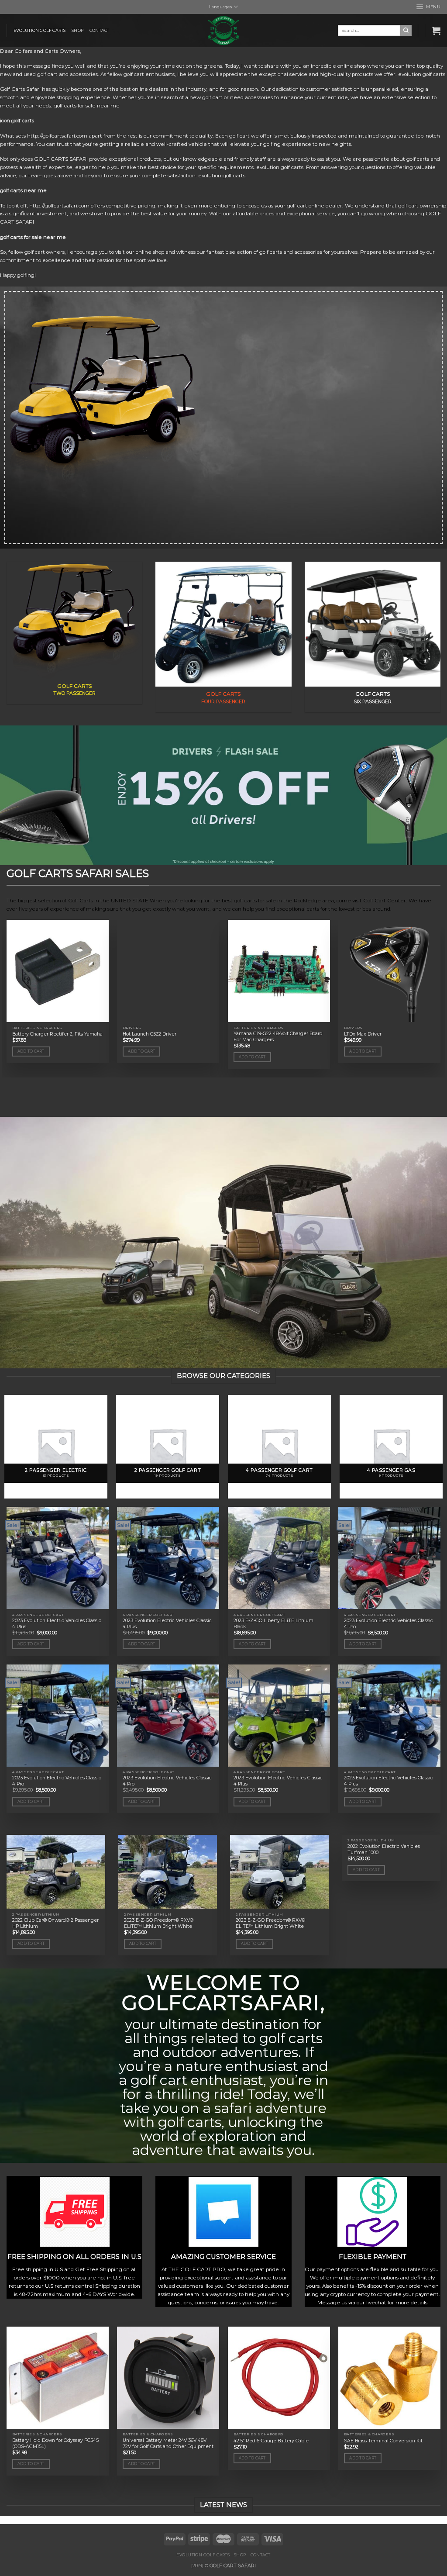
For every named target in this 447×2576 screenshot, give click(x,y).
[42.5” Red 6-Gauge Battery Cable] (279, 2378)
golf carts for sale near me (33, 237)
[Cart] (436, 31)
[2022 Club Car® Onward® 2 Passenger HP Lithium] (56, 1872)
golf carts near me (23, 190)
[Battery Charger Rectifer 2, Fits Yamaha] (58, 971)
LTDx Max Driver (363, 1034)
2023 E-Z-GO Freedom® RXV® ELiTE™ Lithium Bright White (159, 1923)
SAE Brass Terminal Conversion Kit (383, 2441)
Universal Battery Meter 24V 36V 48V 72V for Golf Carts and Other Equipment (168, 2443)
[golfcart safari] (223, 31)
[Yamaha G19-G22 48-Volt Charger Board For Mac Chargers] (279, 971)
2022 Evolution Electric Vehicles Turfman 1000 (384, 1849)
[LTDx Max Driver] (389, 971)
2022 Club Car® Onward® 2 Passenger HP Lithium (55, 1923)
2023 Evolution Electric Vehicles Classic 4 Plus (57, 1624)
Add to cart (31, 1051)
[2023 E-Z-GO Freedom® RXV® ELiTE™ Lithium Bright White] (168, 1872)
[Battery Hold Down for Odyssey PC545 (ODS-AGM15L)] (58, 2378)
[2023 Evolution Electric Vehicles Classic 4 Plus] (58, 1558)
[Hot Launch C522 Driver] (168, 971)
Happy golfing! (18, 275)
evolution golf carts (40, 30)
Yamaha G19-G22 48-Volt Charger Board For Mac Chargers (278, 1037)
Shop (77, 30)
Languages (220, 7)
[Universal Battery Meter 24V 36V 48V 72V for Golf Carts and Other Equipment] (168, 2378)
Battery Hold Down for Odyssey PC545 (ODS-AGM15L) (55, 2443)
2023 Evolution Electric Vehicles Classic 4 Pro (389, 1624)
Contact (99, 30)
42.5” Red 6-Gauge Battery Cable (271, 2441)
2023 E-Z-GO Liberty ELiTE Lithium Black (273, 1624)
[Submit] (406, 30)
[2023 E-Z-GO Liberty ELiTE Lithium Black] (279, 1558)
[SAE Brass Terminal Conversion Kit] (389, 2378)
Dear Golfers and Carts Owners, (41, 51)
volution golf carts (423, 74)
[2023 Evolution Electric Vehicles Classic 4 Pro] (389, 1558)
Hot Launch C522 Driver (150, 1034)
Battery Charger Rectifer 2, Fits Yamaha (57, 1034)
